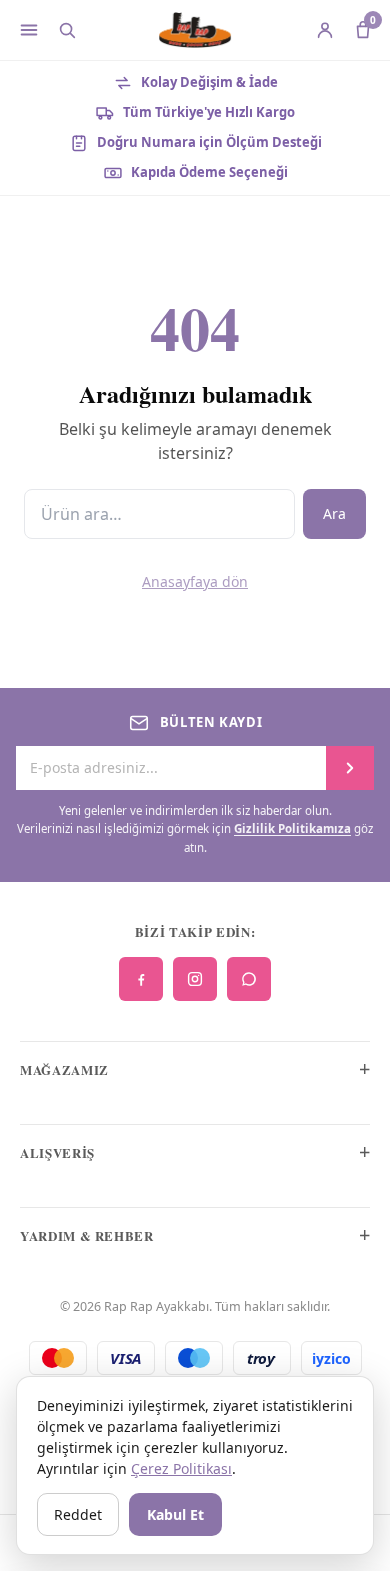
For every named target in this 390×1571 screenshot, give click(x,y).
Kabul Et (175, 1514)
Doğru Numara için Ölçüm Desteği (209, 142)
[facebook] (141, 979)
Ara (334, 513)
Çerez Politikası (181, 1468)
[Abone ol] (350, 768)
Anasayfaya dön (195, 581)
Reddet (78, 1514)
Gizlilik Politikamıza (292, 828)
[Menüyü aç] (29, 30)
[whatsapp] (249, 979)
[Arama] (67, 30)
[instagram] (195, 979)
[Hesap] (325, 30)
